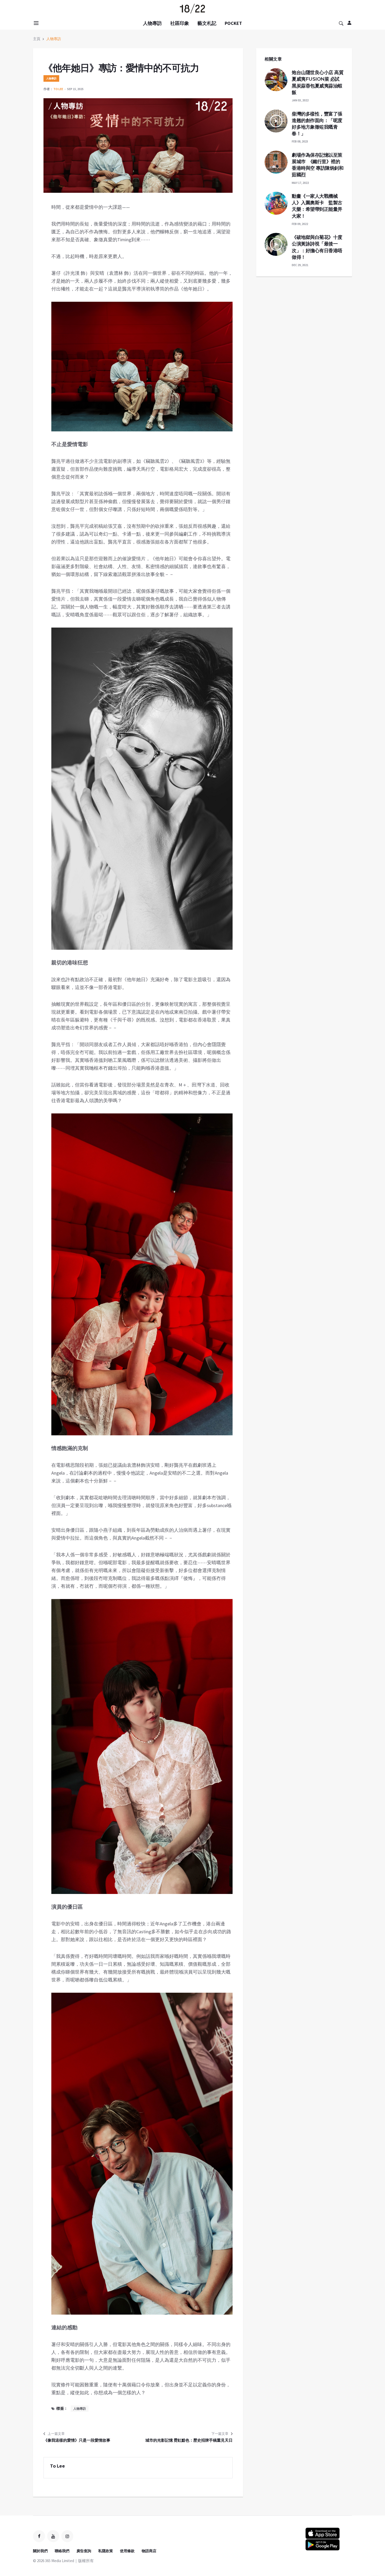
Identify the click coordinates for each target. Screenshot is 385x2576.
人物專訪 (152, 23)
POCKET (233, 23)
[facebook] (39, 2536)
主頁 (37, 39)
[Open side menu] (35, 23)
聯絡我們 (62, 2551)
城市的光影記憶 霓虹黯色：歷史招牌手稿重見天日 (189, 2440)
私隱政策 (106, 2551)
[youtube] (53, 2536)
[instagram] (67, 2536)
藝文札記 (207, 23)
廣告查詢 (84, 2551)
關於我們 (40, 2551)
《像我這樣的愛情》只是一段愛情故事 (77, 2440)
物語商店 (149, 2551)
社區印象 (180, 23)
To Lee (58, 89)
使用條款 (127, 2551)
